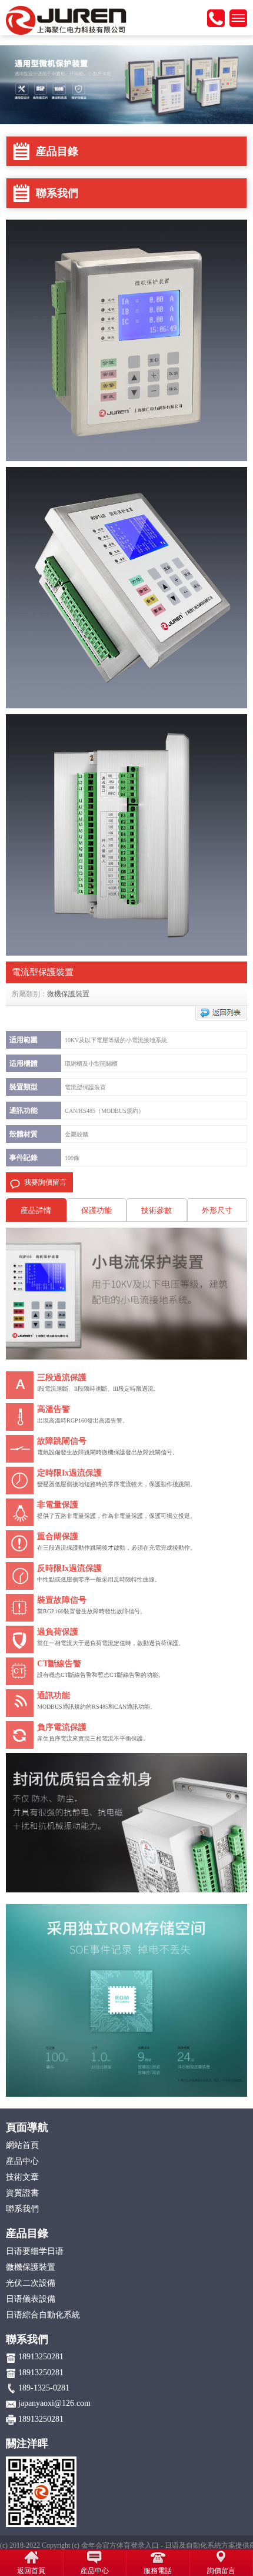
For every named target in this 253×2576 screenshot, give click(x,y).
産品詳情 (36, 1210)
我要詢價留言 (45, 1182)
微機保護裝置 (68, 994)
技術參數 (157, 1210)
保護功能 (96, 1210)
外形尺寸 (217, 1210)
